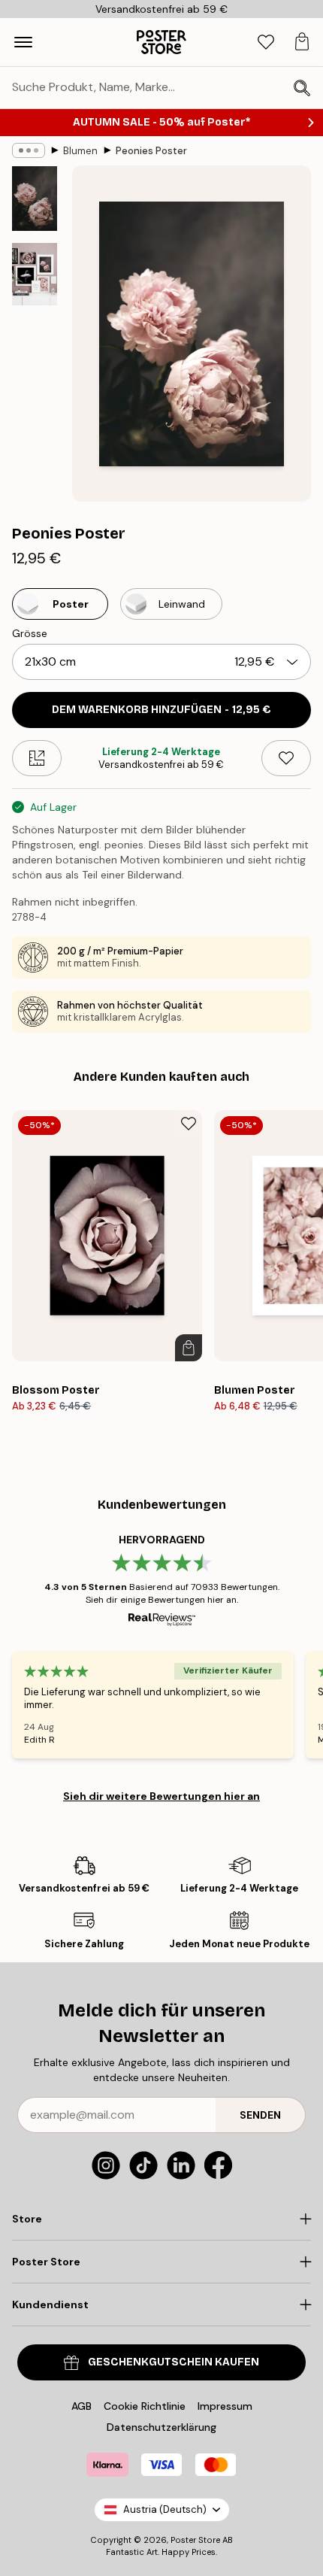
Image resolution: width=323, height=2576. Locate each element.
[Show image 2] (35, 274)
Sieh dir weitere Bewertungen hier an (161, 1796)
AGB (82, 2406)
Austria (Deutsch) (165, 2509)
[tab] (266, 42)
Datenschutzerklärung (161, 2427)
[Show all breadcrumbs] (29, 150)
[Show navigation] (23, 42)
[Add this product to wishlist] (286, 758)
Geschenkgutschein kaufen (174, 2362)
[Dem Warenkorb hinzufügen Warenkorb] (189, 1348)
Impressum (225, 2406)
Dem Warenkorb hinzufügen (161, 710)
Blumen (80, 151)
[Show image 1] (35, 199)
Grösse (30, 633)
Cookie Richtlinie (145, 2406)
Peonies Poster (151, 151)
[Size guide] (37, 758)
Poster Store (195, 2540)
